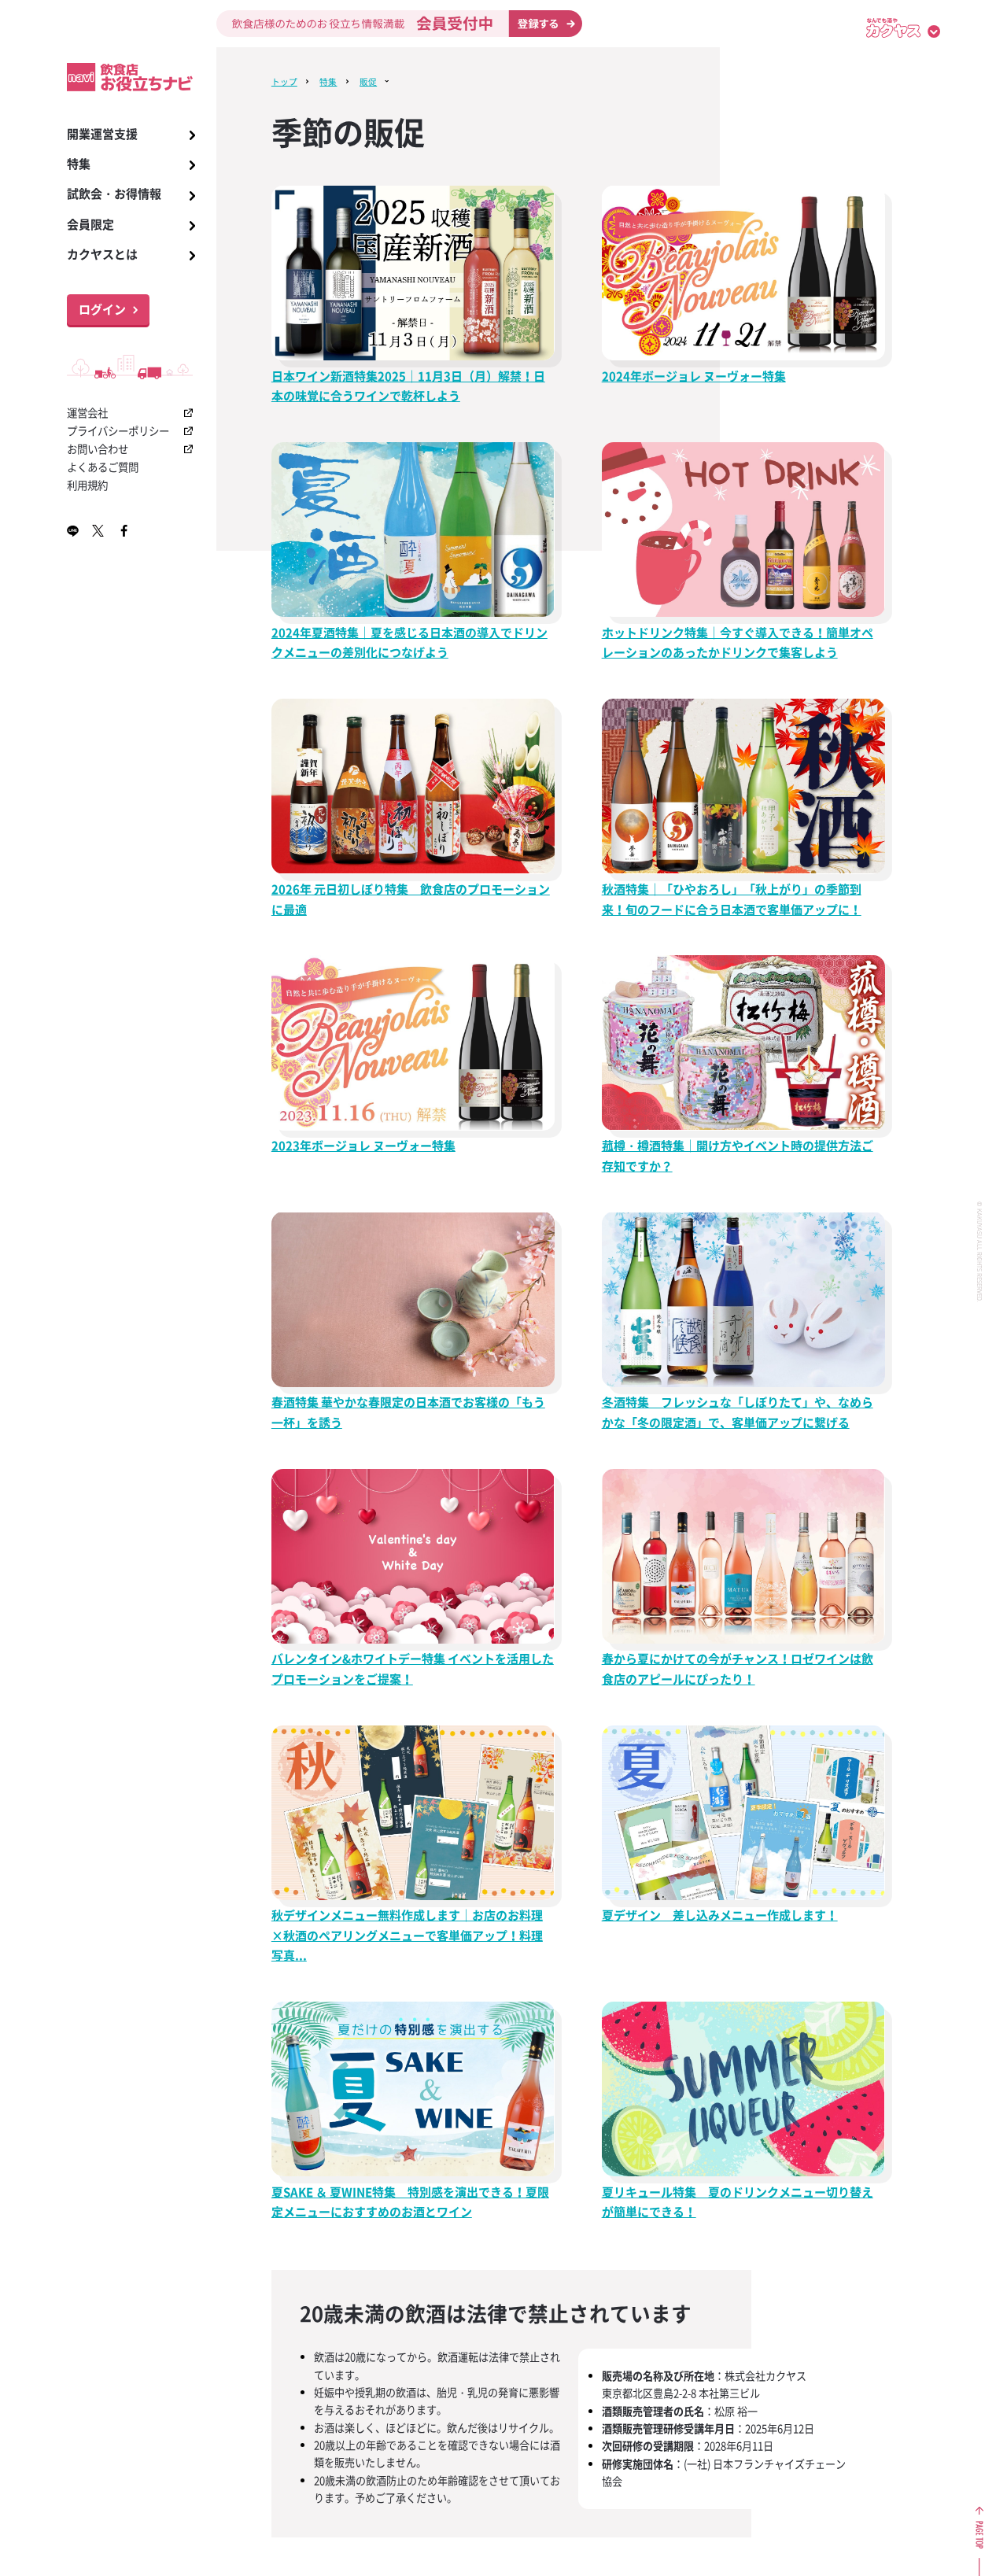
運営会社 (87, 412)
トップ (284, 81)
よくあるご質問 (103, 467)
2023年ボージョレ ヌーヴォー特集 (363, 1146)
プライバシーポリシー (118, 430)
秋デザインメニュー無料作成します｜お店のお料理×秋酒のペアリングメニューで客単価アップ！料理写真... (407, 1935)
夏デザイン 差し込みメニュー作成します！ (720, 1915)
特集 (328, 81)
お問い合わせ (98, 448)
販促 (368, 81)
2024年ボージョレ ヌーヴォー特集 (694, 376)
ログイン (102, 309)
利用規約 (87, 485)
